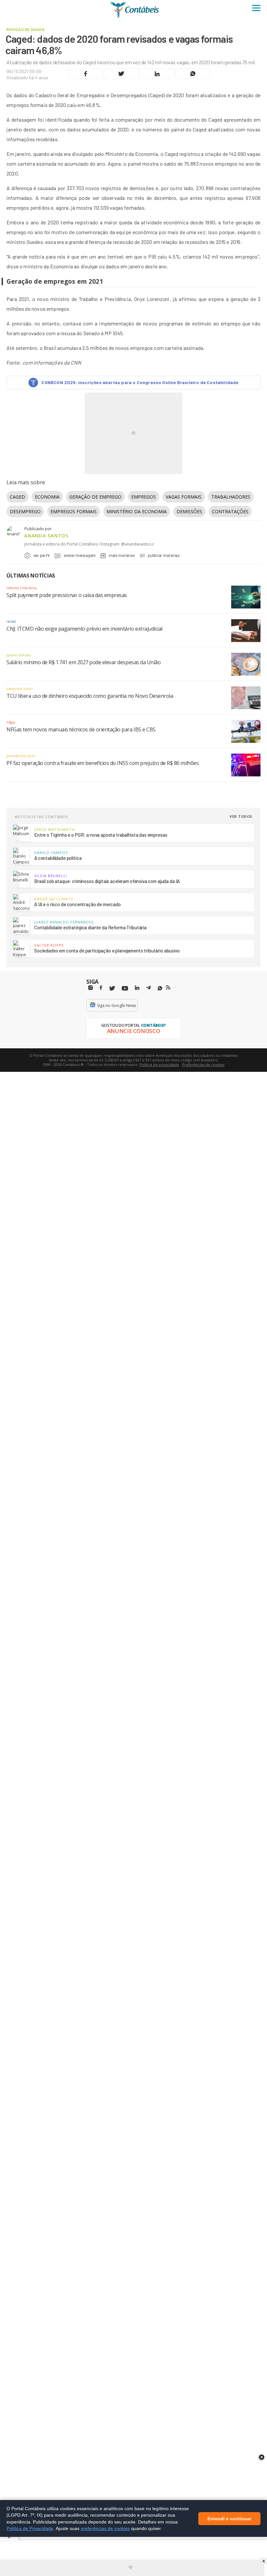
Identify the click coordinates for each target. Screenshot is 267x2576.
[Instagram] (91, 988)
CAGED (17, 497)
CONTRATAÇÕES (230, 511)
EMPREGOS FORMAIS (74, 511)
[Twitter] (112, 988)
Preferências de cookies (203, 1064)
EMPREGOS (144, 497)
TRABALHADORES (231, 497)
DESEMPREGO (25, 511)
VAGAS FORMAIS (184, 497)
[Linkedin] (137, 988)
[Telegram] (148, 989)
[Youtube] (125, 988)
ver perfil (42, 555)
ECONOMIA (47, 497)
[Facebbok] (101, 988)
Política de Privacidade (30, 2528)
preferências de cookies (105, 2528)
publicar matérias (164, 555)
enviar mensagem (80, 555)
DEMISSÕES (189, 511)
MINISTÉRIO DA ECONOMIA (137, 511)
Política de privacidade (159, 1064)
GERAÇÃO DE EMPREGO (95, 497)
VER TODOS (241, 816)
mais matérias (122, 555)
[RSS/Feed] (168, 988)
